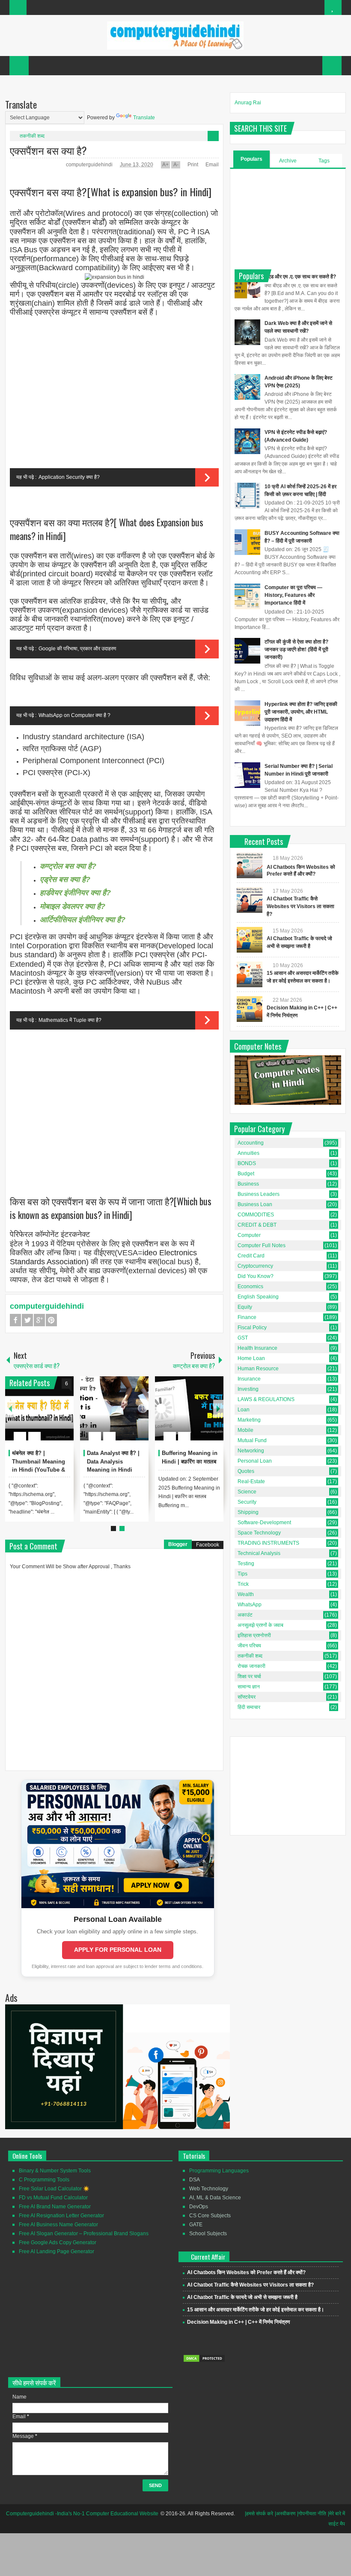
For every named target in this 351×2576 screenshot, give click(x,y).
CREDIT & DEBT (257, 1225)
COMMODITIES (256, 1215)
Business (248, 1184)
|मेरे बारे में (336, 2514)
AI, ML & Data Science (215, 2198)
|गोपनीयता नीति (312, 2514)
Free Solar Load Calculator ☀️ (54, 2189)
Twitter (27, 1320)
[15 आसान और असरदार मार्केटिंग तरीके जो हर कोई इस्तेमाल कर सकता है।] (250, 974)
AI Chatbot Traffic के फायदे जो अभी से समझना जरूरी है (242, 2297)
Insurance (249, 1379)
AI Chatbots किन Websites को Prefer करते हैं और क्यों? (246, 2272)
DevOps (199, 2207)
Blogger (178, 1544)
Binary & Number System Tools (55, 2171)
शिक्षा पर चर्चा (249, 1676)
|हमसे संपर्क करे (259, 2514)
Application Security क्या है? (69, 477)
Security (247, 1502)
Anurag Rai (248, 103)
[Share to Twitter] (53, 1416)
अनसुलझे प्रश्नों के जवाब (260, 1625)
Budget (246, 1174)
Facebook (15, 1320)
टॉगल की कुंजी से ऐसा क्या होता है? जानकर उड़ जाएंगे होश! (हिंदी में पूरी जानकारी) (296, 649)
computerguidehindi (90, 165)
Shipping (248, 1512)
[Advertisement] (114, 394)
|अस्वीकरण (285, 2514)
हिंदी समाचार (249, 1707)
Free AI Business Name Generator (58, 2225)
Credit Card (251, 1256)
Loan (244, 1410)
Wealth (246, 1594)
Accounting (251, 1143)
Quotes (246, 1471)
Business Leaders (259, 1194)
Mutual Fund (252, 1440)
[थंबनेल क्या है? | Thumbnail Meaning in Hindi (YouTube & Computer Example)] (39, 1408)
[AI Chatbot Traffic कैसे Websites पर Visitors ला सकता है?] (250, 900)
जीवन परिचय (249, 1646)
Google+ (39, 1320)
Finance (247, 1317)
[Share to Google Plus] (64, 1416)
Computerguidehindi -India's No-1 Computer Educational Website (82, 2514)
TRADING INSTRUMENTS (268, 1543)
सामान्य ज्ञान (249, 1687)
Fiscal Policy (252, 1328)
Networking (251, 1451)
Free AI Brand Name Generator (55, 2207)
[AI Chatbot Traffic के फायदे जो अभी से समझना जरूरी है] (250, 940)
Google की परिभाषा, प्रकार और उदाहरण (77, 649)
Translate (144, 118)
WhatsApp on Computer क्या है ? (74, 715)
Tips (242, 1574)
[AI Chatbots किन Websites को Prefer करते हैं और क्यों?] (250, 865)
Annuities (248, 1153)
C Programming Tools (44, 2180)
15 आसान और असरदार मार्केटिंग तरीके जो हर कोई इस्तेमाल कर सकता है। (256, 2310)
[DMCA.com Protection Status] (204, 2361)
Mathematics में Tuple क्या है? (70, 1020)
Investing (248, 1389)
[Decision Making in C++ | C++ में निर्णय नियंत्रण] (250, 1009)
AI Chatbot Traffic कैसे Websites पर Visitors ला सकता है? (300, 906)
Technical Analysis (259, 1553)
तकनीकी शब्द (32, 136)
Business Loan (255, 1204)
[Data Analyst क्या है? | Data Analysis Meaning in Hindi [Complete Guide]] (114, 1408)
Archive (288, 161)
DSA (195, 2180)
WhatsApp (250, 1605)
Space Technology (259, 1533)
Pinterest (51, 1320)
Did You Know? (256, 1276)
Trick (243, 1584)
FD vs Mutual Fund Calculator (53, 2198)
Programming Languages (219, 2171)
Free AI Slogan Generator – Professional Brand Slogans (84, 2234)
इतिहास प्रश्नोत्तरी (254, 1635)
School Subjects (208, 2234)
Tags (324, 161)
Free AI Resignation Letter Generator (61, 2216)
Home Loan (251, 1358)
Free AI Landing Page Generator (57, 2251)
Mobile (245, 1430)
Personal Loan (255, 1461)
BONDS (247, 1163)
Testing (246, 1564)
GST (243, 1338)
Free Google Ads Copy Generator (58, 2243)
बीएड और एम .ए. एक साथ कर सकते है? (300, 277)
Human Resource (258, 1369)
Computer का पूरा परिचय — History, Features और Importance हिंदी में (293, 595)
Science (247, 1492)
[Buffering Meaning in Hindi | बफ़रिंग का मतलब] (189, 1408)
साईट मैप (337, 2524)
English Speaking (258, 1297)
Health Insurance (257, 1348)
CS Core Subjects (210, 2216)
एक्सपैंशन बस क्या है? (48, 150)
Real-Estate (251, 1481)
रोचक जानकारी (251, 1666)
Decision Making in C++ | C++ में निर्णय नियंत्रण (238, 2322)
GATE (196, 2225)
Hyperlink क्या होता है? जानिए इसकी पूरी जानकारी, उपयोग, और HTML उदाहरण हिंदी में (301, 712)
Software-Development (264, 1523)
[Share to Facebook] (42, 1416)
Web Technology (209, 2189)
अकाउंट (245, 1615)
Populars (251, 159)
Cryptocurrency (255, 1266)
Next (218, 1409)
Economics (250, 1287)
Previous (10, 1409)
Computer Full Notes (262, 1245)
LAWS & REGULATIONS (266, 1399)
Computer (249, 1235)
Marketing (249, 1420)
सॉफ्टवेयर (247, 1697)
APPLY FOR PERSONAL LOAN (118, 1950)
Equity (245, 1307)
